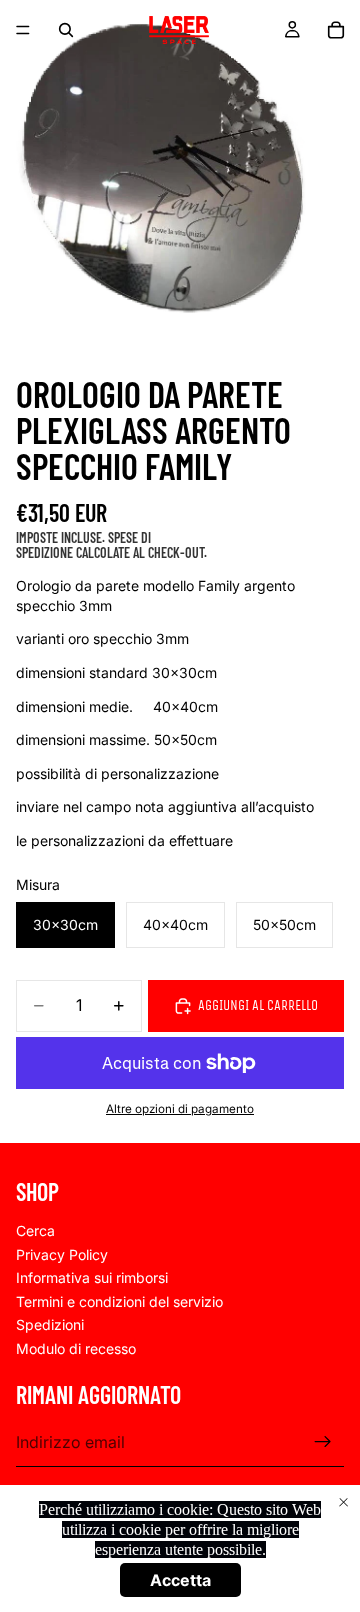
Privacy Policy (62, 1253)
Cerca (35, 1230)
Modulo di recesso (76, 1348)
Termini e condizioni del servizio (119, 1300)
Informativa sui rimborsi (92, 1277)
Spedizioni (50, 1324)
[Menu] (23, 30)
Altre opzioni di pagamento (180, 1109)
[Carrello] (336, 30)
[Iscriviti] (323, 1442)
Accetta (180, 1580)
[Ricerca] (66, 30)
